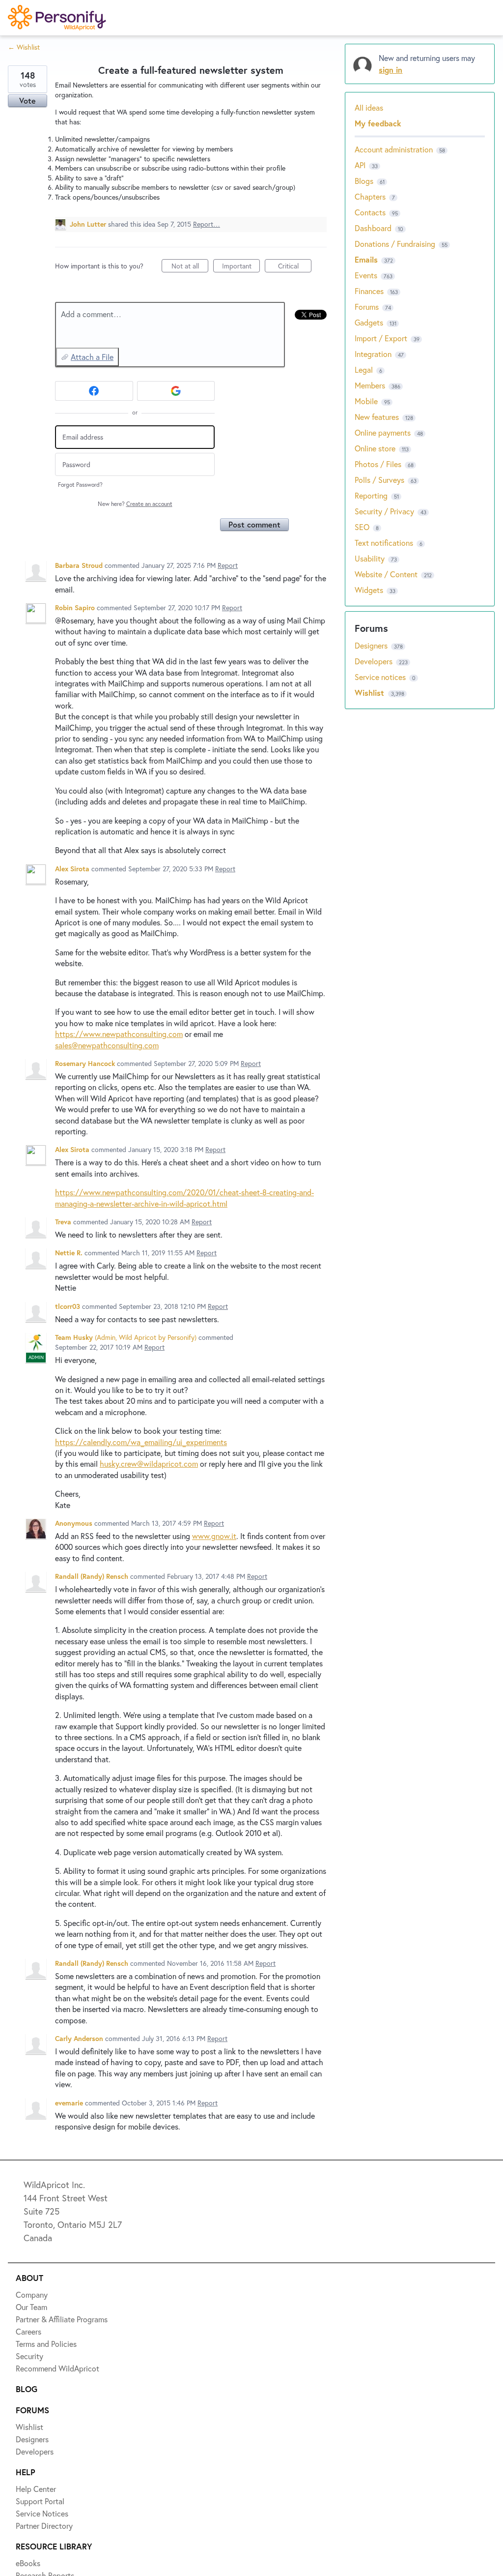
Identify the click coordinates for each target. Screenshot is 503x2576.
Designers (40, 125)
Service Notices (51, 197)
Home (33, 53)
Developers (43, 161)
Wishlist (37, 89)
